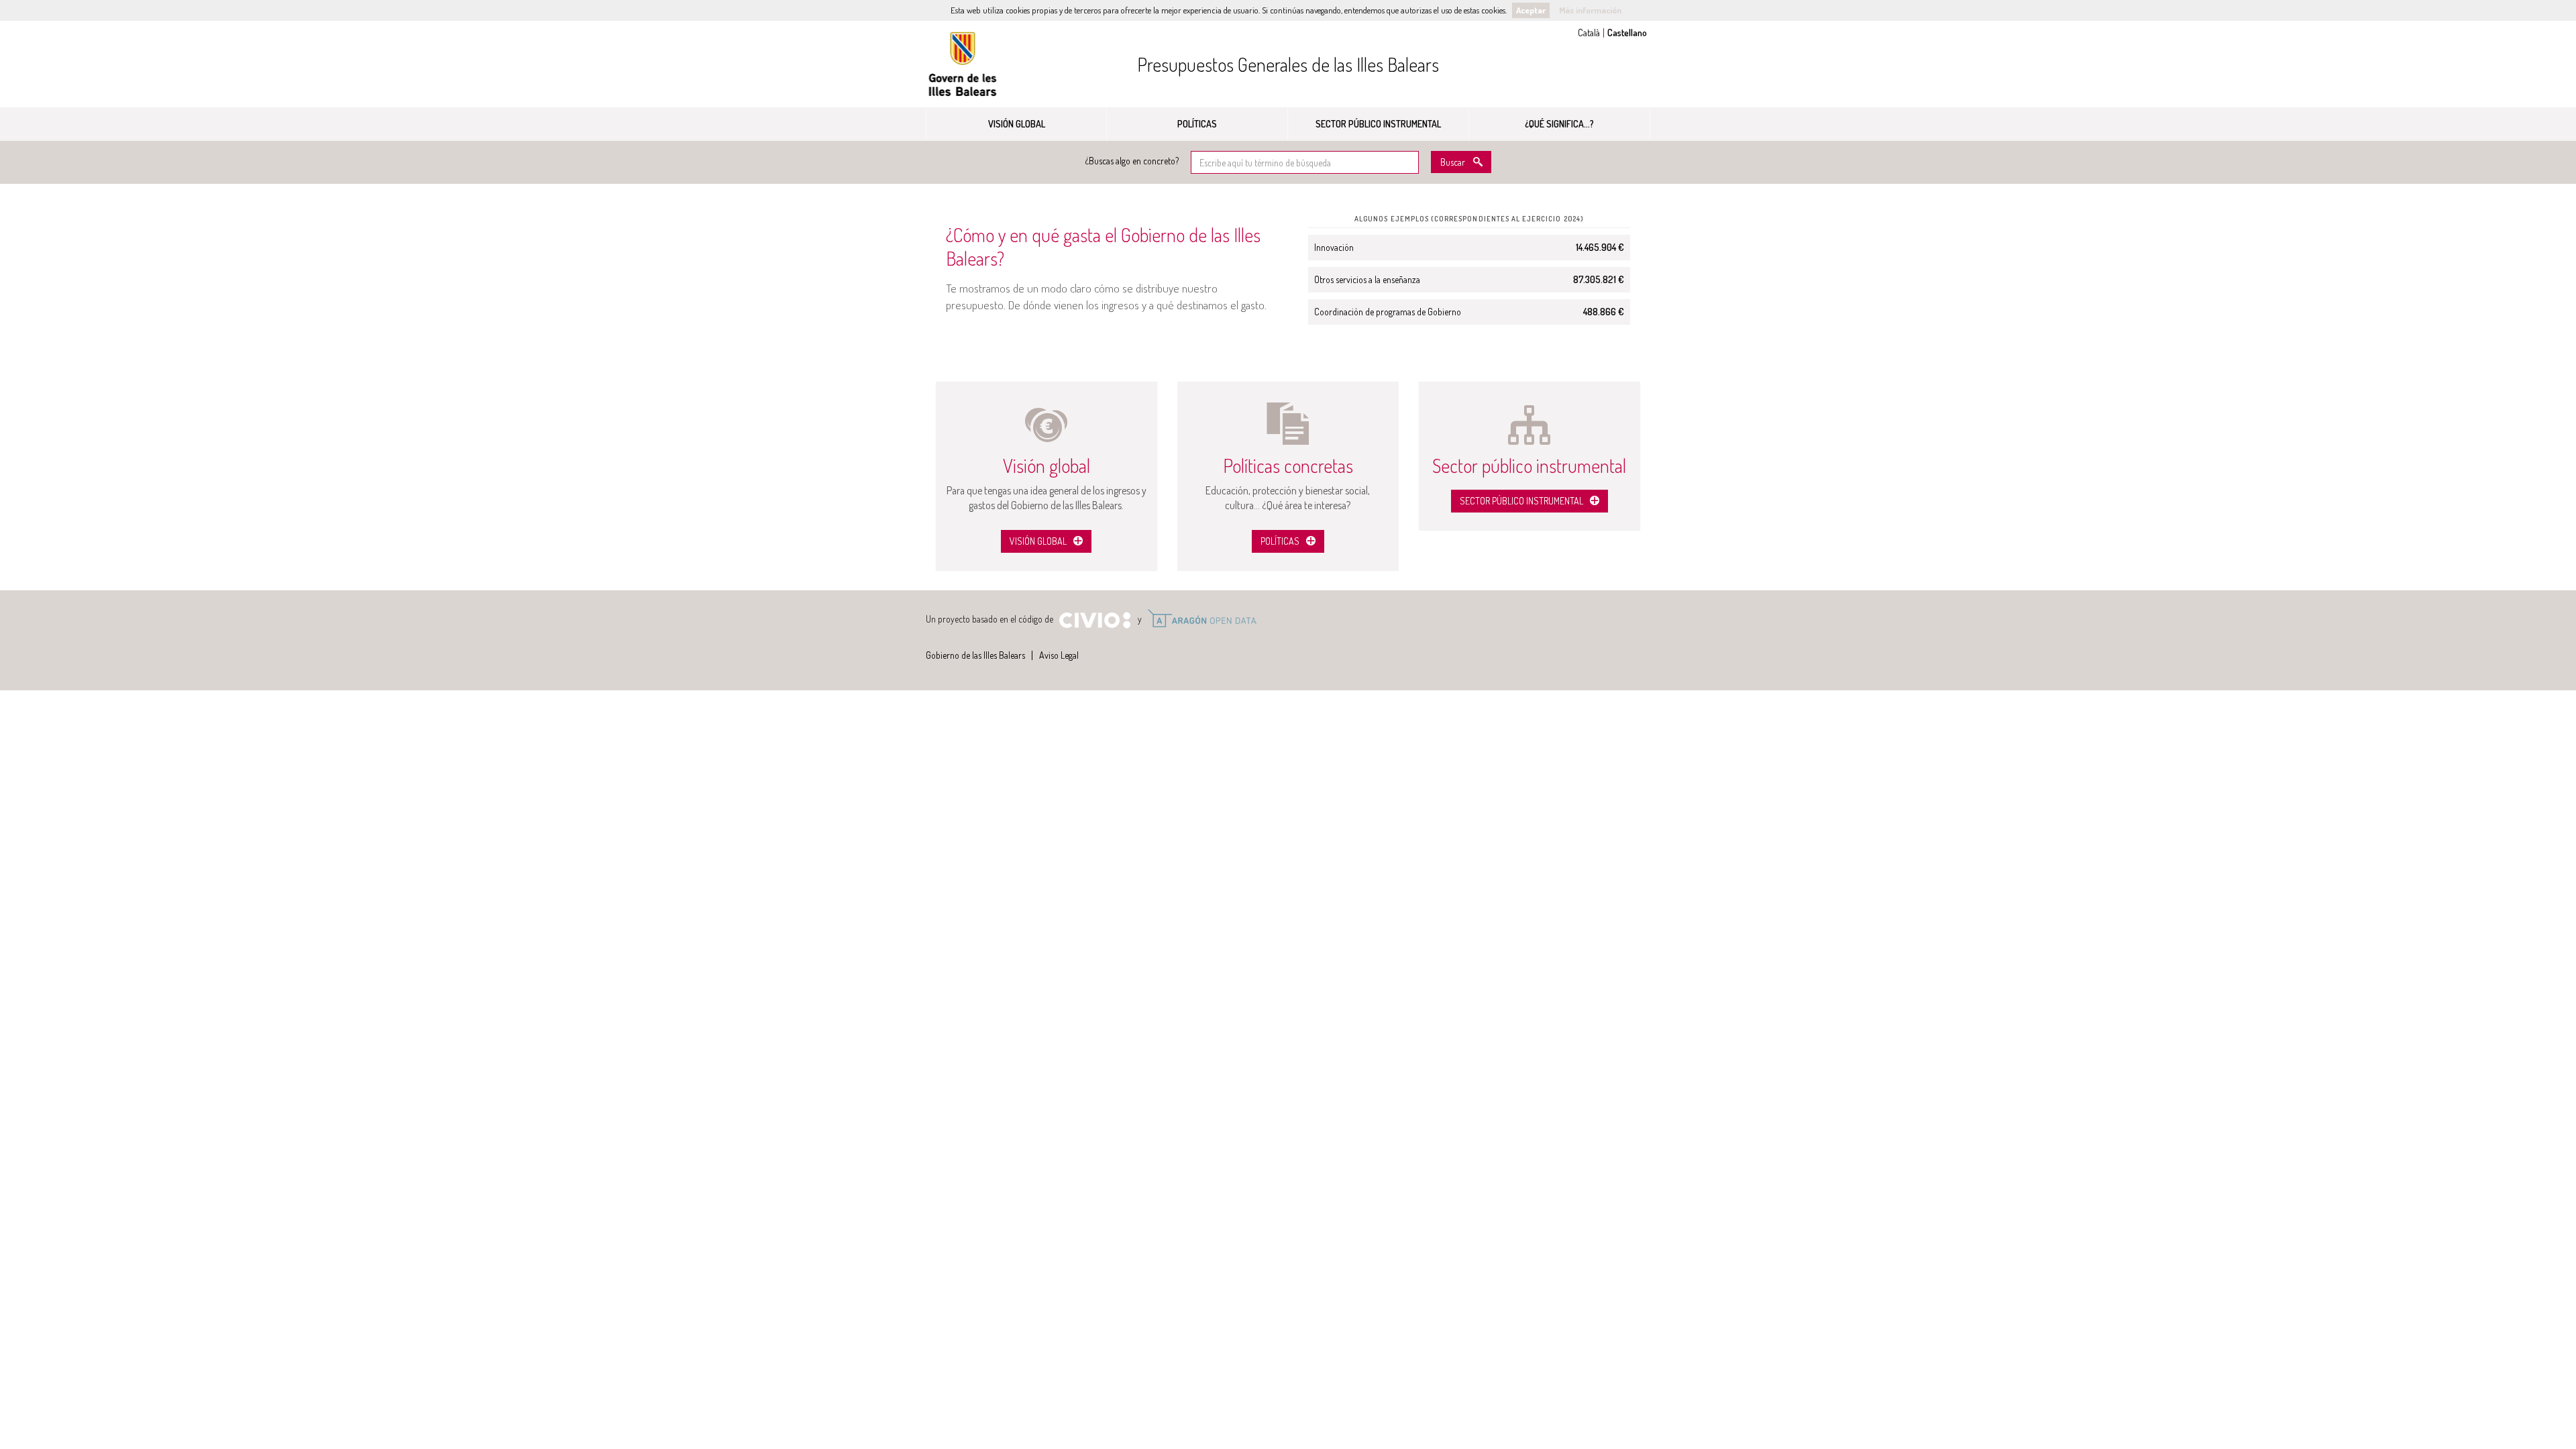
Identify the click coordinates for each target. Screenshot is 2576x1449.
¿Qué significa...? (1559, 124)
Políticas (1197, 124)
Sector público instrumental (1378, 124)
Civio (1094, 621)
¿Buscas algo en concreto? (1132, 161)
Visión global (1017, 124)
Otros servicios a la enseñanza (1367, 279)
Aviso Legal (1059, 655)
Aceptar (1531, 10)
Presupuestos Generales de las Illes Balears (1288, 64)
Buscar (1453, 162)
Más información (1590, 10)
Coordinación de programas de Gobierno (1388, 312)
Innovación (1334, 247)
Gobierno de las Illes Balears (963, 64)
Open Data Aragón (1202, 619)
